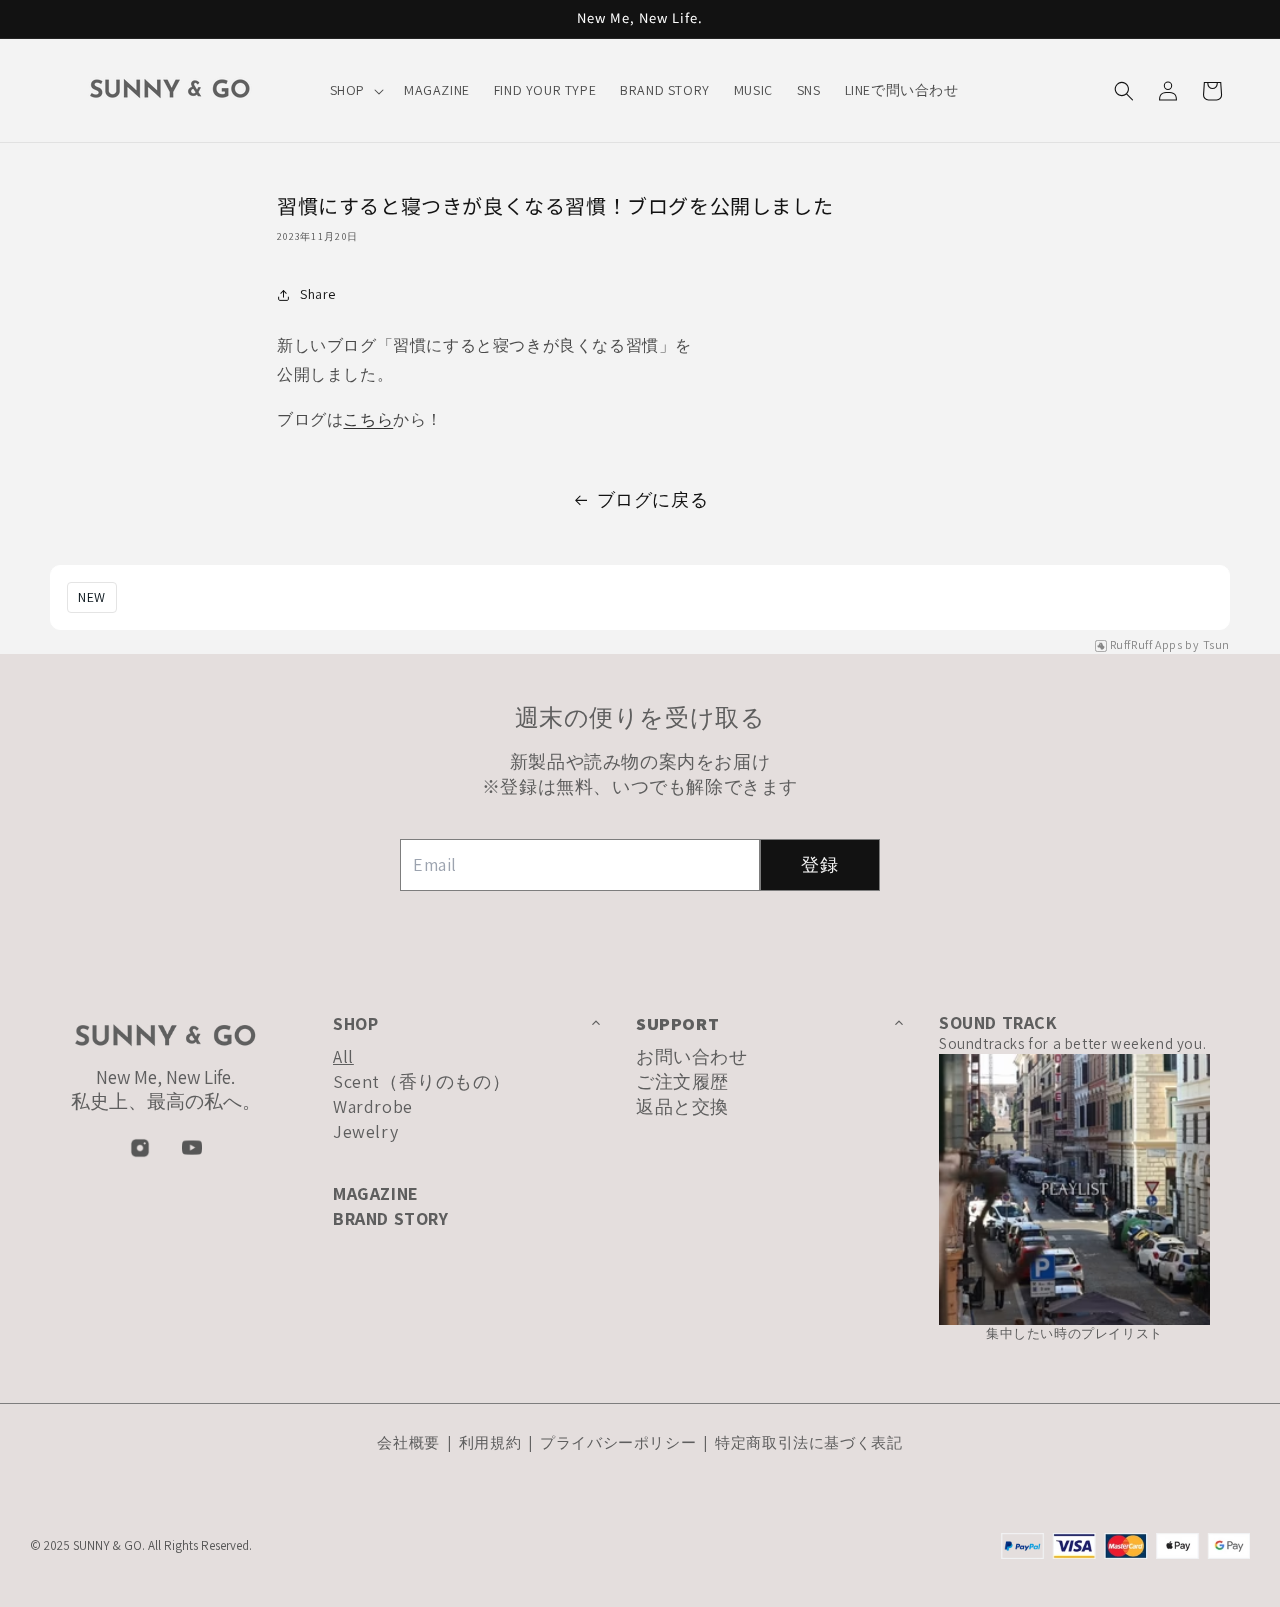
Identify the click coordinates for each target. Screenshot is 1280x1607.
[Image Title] (140, 1148)
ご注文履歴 (682, 1081)
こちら (368, 419)
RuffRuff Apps (1146, 645)
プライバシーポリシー (618, 1442)
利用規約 (490, 1442)
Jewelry (365, 1131)
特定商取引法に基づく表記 (808, 1442)
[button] (355, 90)
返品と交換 (682, 1106)
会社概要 (410, 1442)
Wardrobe (373, 1106)
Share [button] (318, 294)
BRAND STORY (391, 1218)
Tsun (1216, 645)
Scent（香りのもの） (421, 1081)
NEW (92, 597)
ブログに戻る (653, 499)
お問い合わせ (692, 1056)
